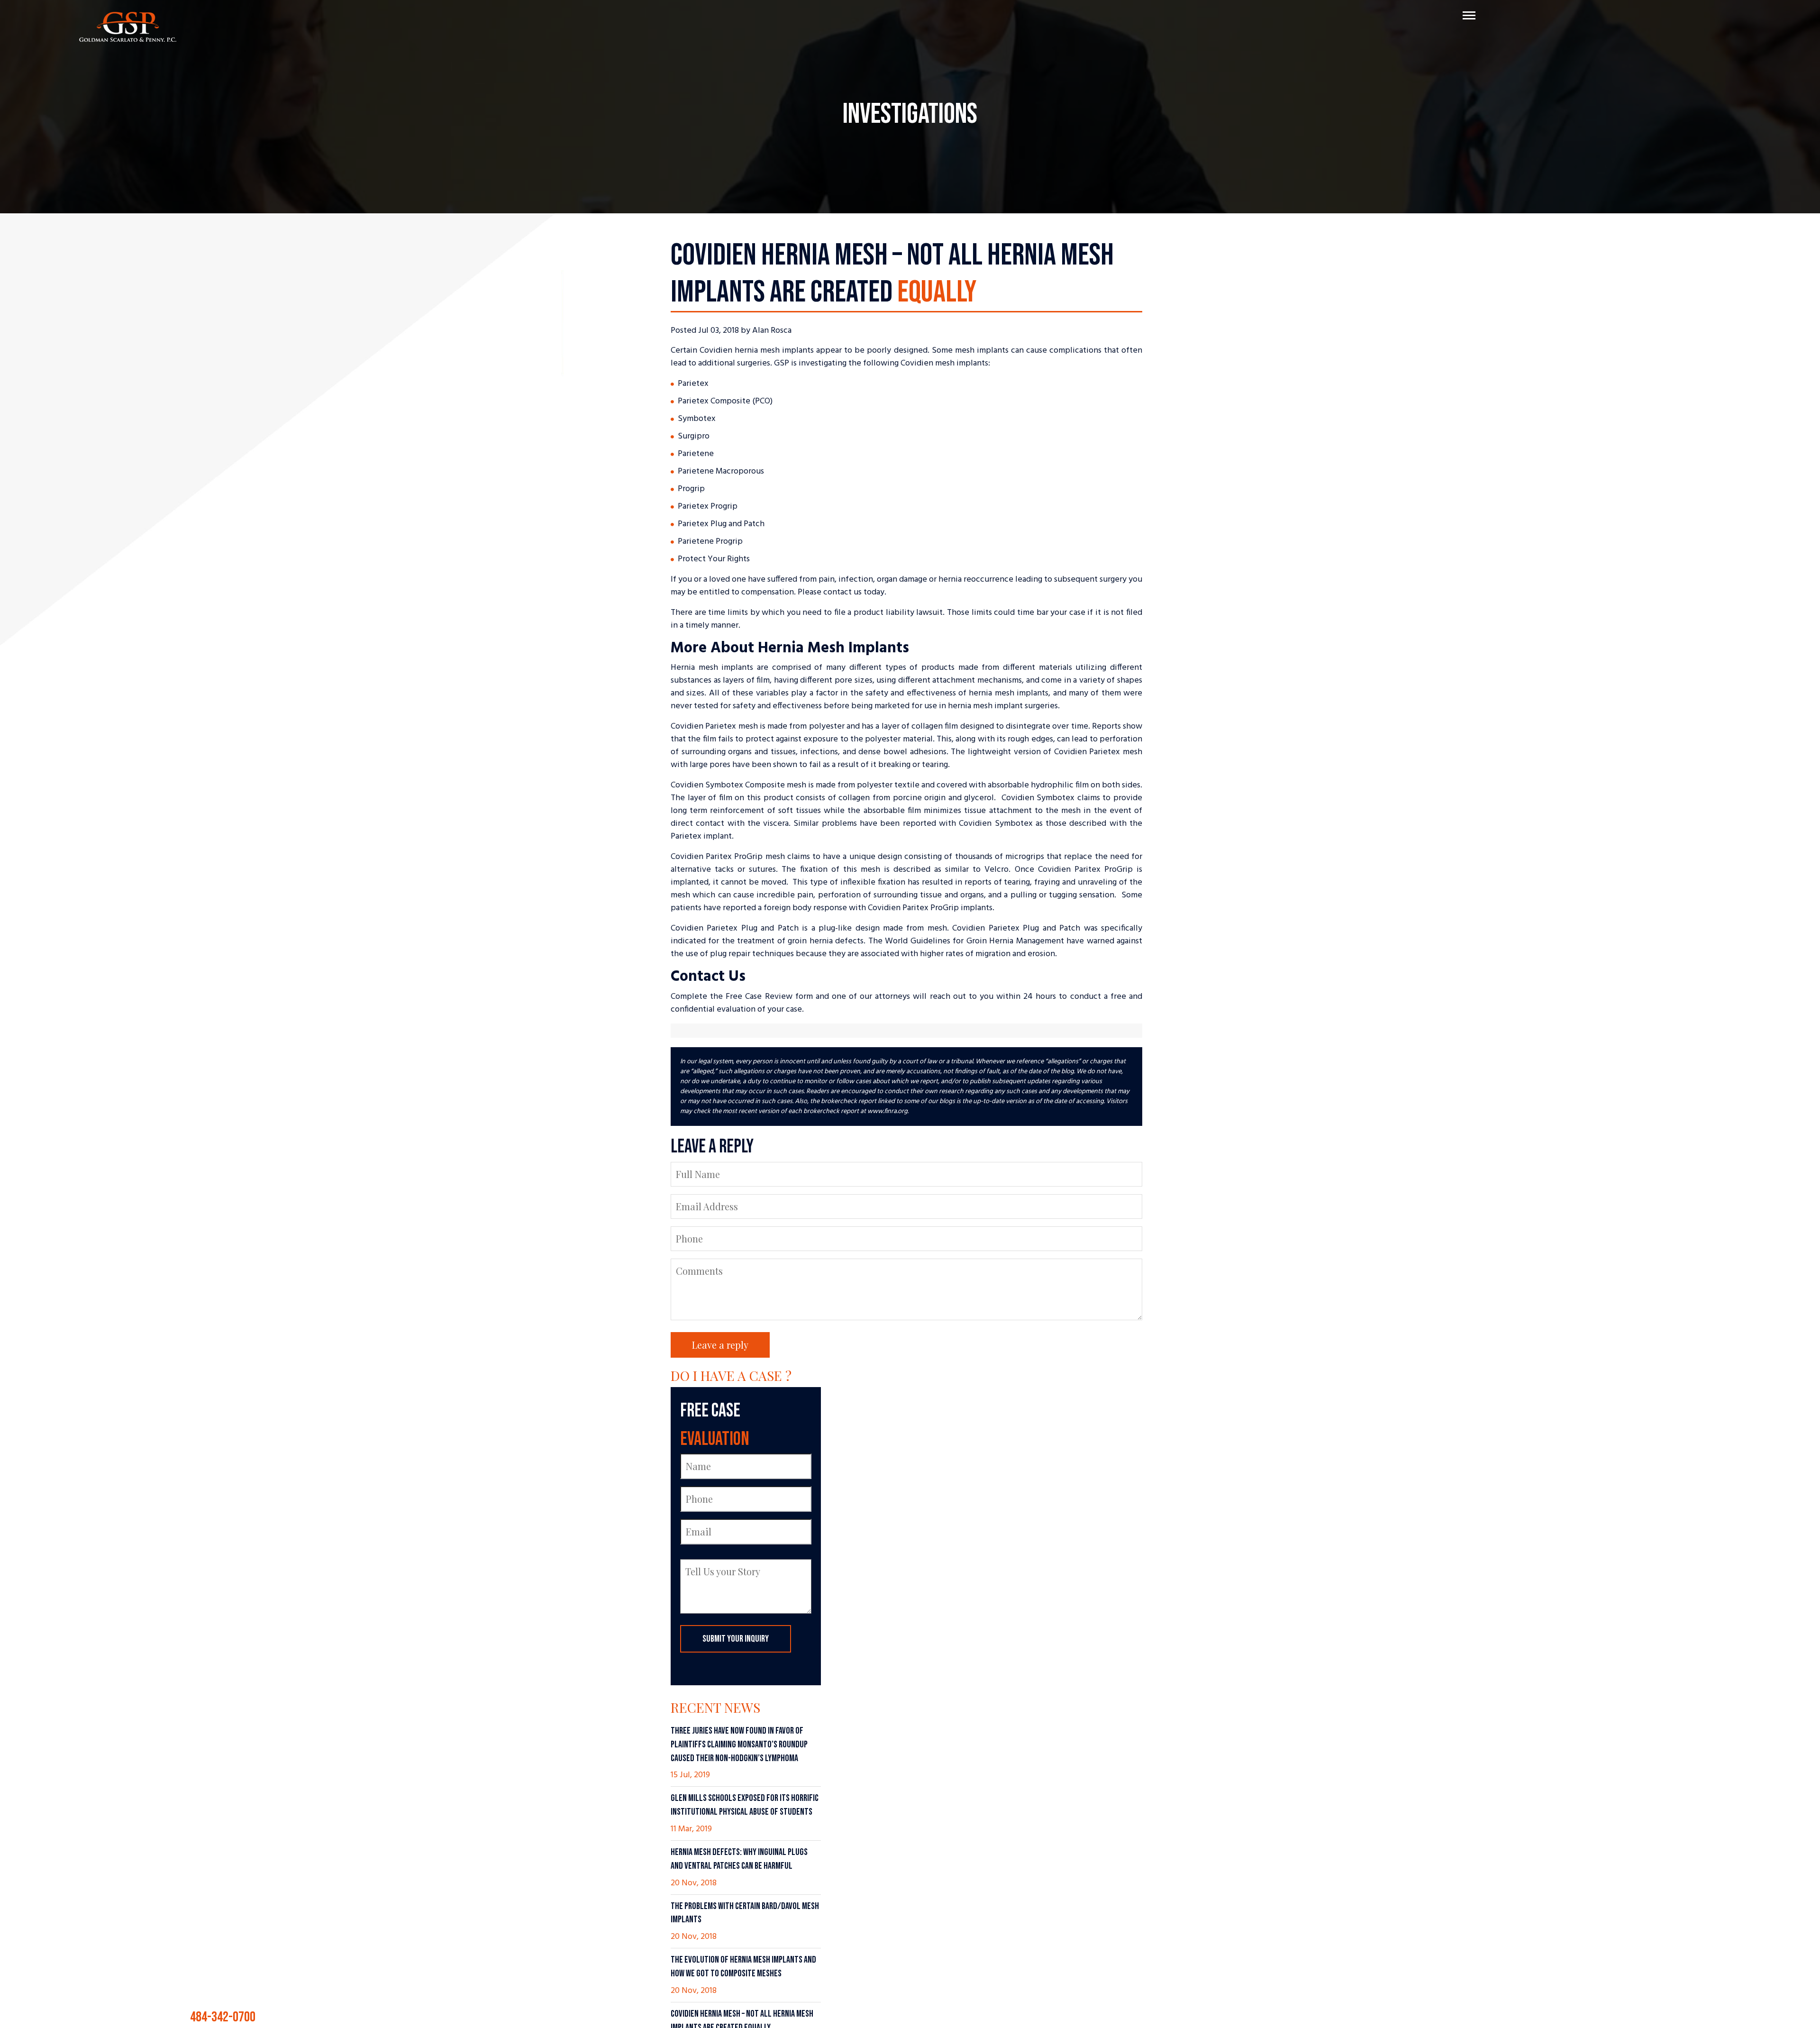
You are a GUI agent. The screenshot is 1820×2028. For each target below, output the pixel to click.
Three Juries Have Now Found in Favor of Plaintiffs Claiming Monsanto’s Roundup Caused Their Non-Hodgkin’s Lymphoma (739, 1745)
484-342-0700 (981, 2012)
